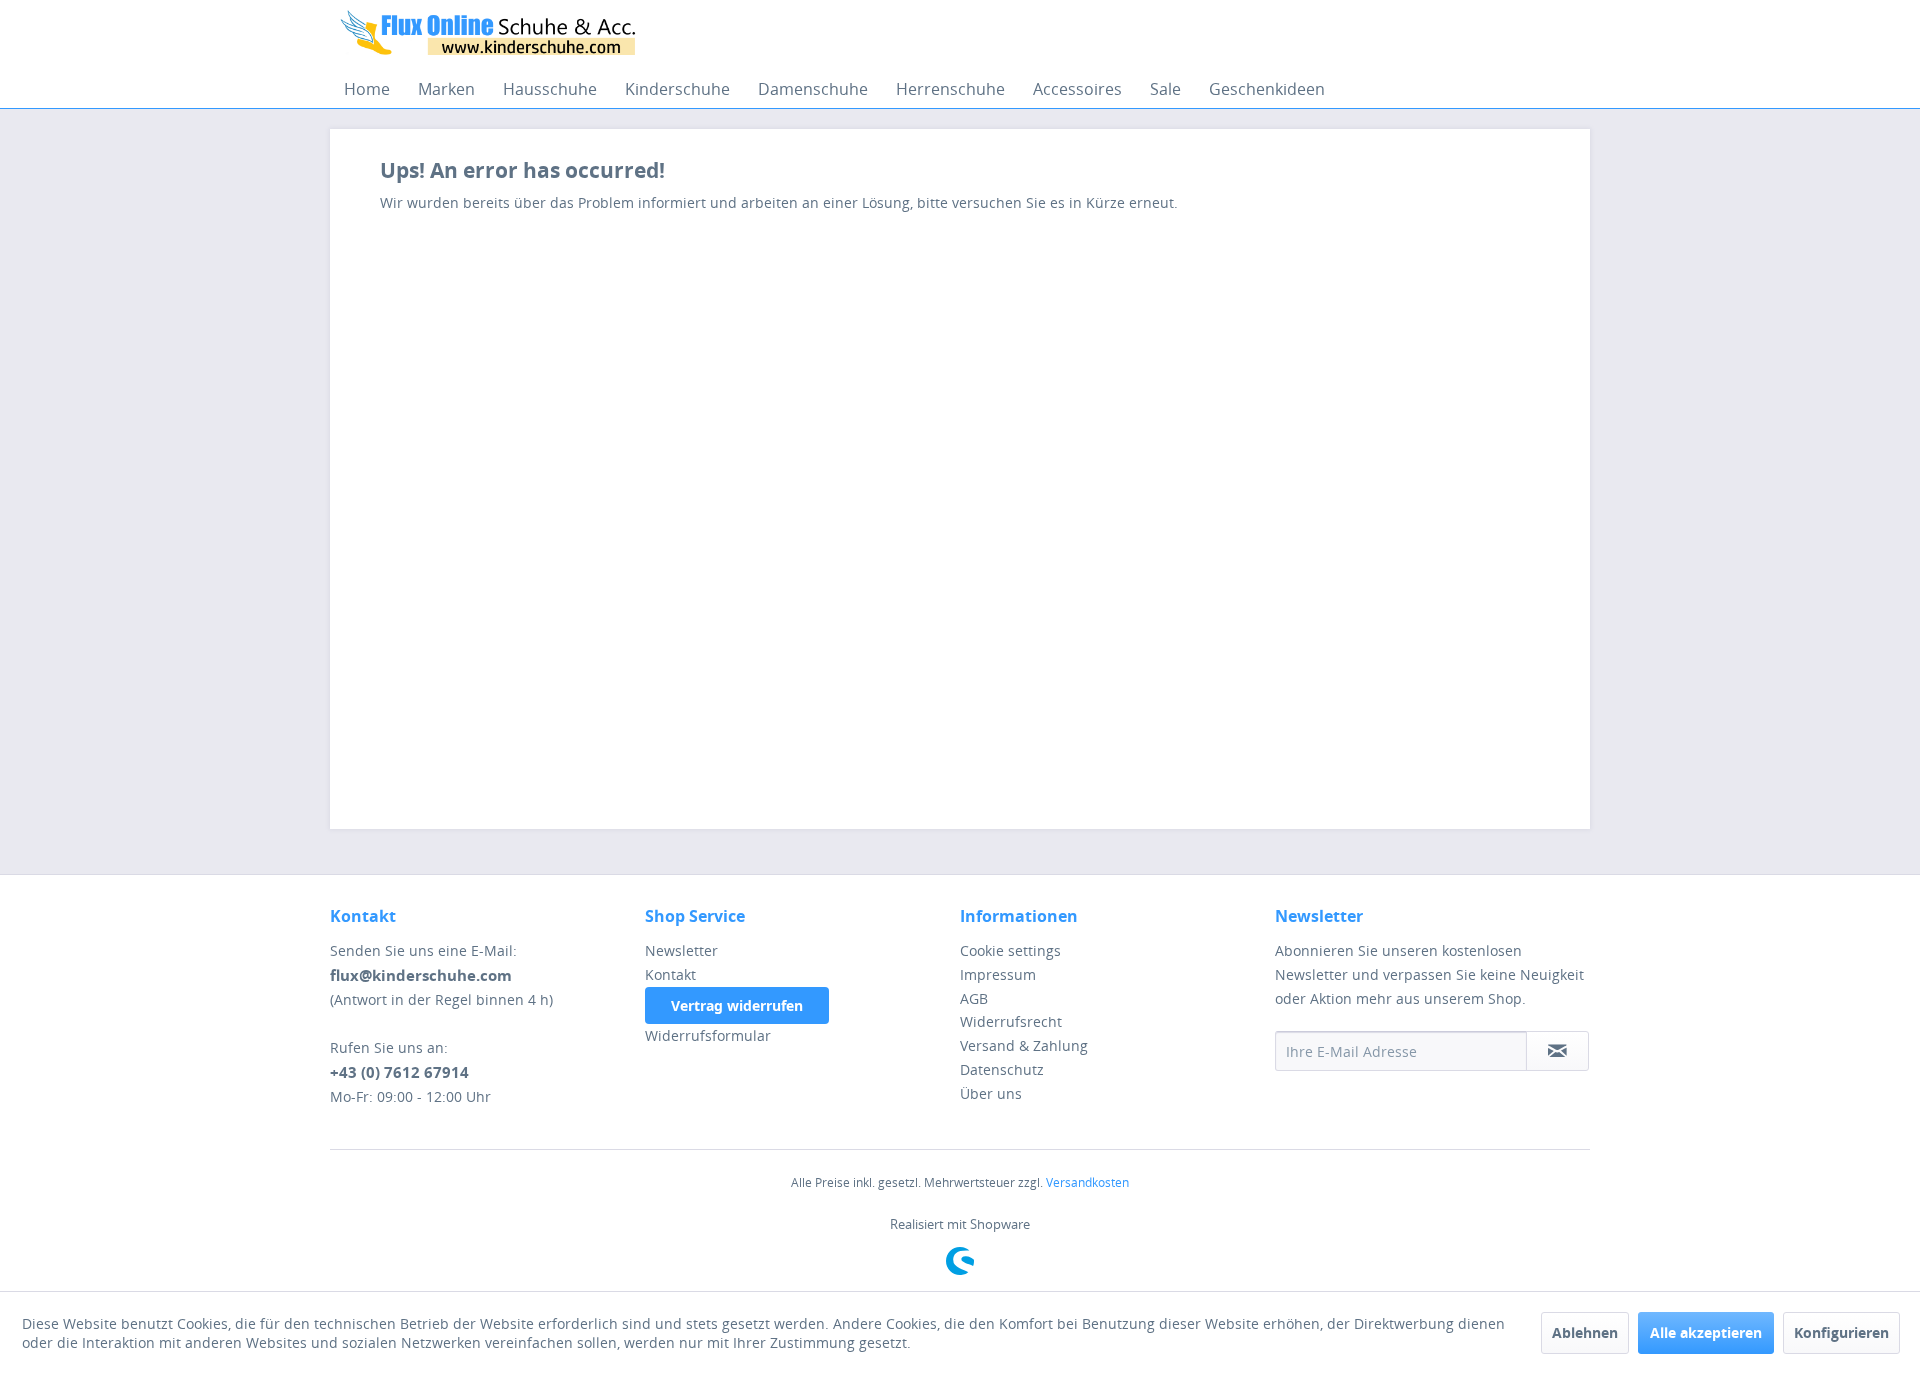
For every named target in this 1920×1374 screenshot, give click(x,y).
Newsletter (681, 950)
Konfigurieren (1841, 1332)
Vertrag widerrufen (737, 1005)
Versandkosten (1087, 1182)
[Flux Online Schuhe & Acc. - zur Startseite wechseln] (491, 35)
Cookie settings (1010, 950)
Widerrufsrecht (1011, 1021)
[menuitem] (367, 89)
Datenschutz (1002, 1069)
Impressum (998, 974)
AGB (974, 998)
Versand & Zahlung (1024, 1045)
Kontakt (670, 974)
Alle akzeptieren (1706, 1332)
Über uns (991, 1093)
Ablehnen (1585, 1332)
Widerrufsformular (708, 1035)
